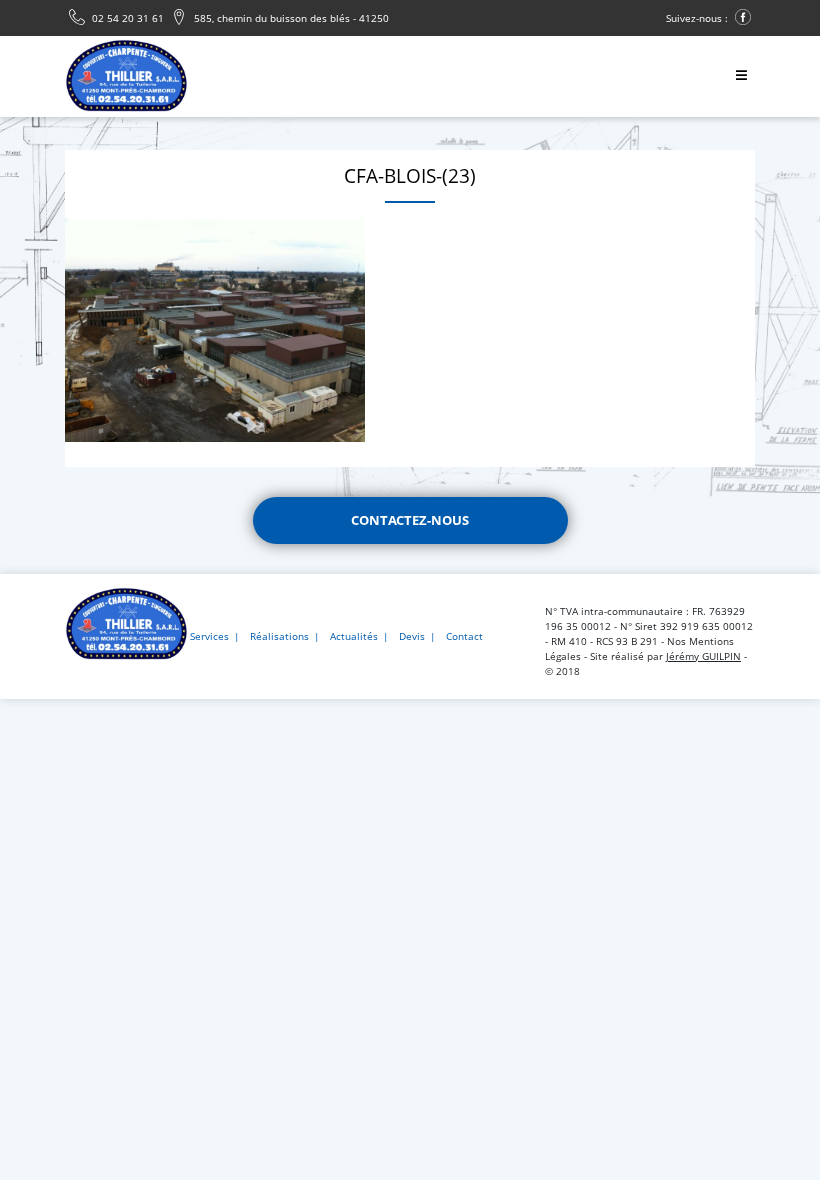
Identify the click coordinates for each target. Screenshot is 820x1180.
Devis (412, 636)
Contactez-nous (410, 520)
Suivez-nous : (698, 18)
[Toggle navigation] (741, 77)
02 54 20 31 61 (126, 18)
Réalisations (279, 636)
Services (209, 636)
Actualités (354, 636)
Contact (464, 636)
